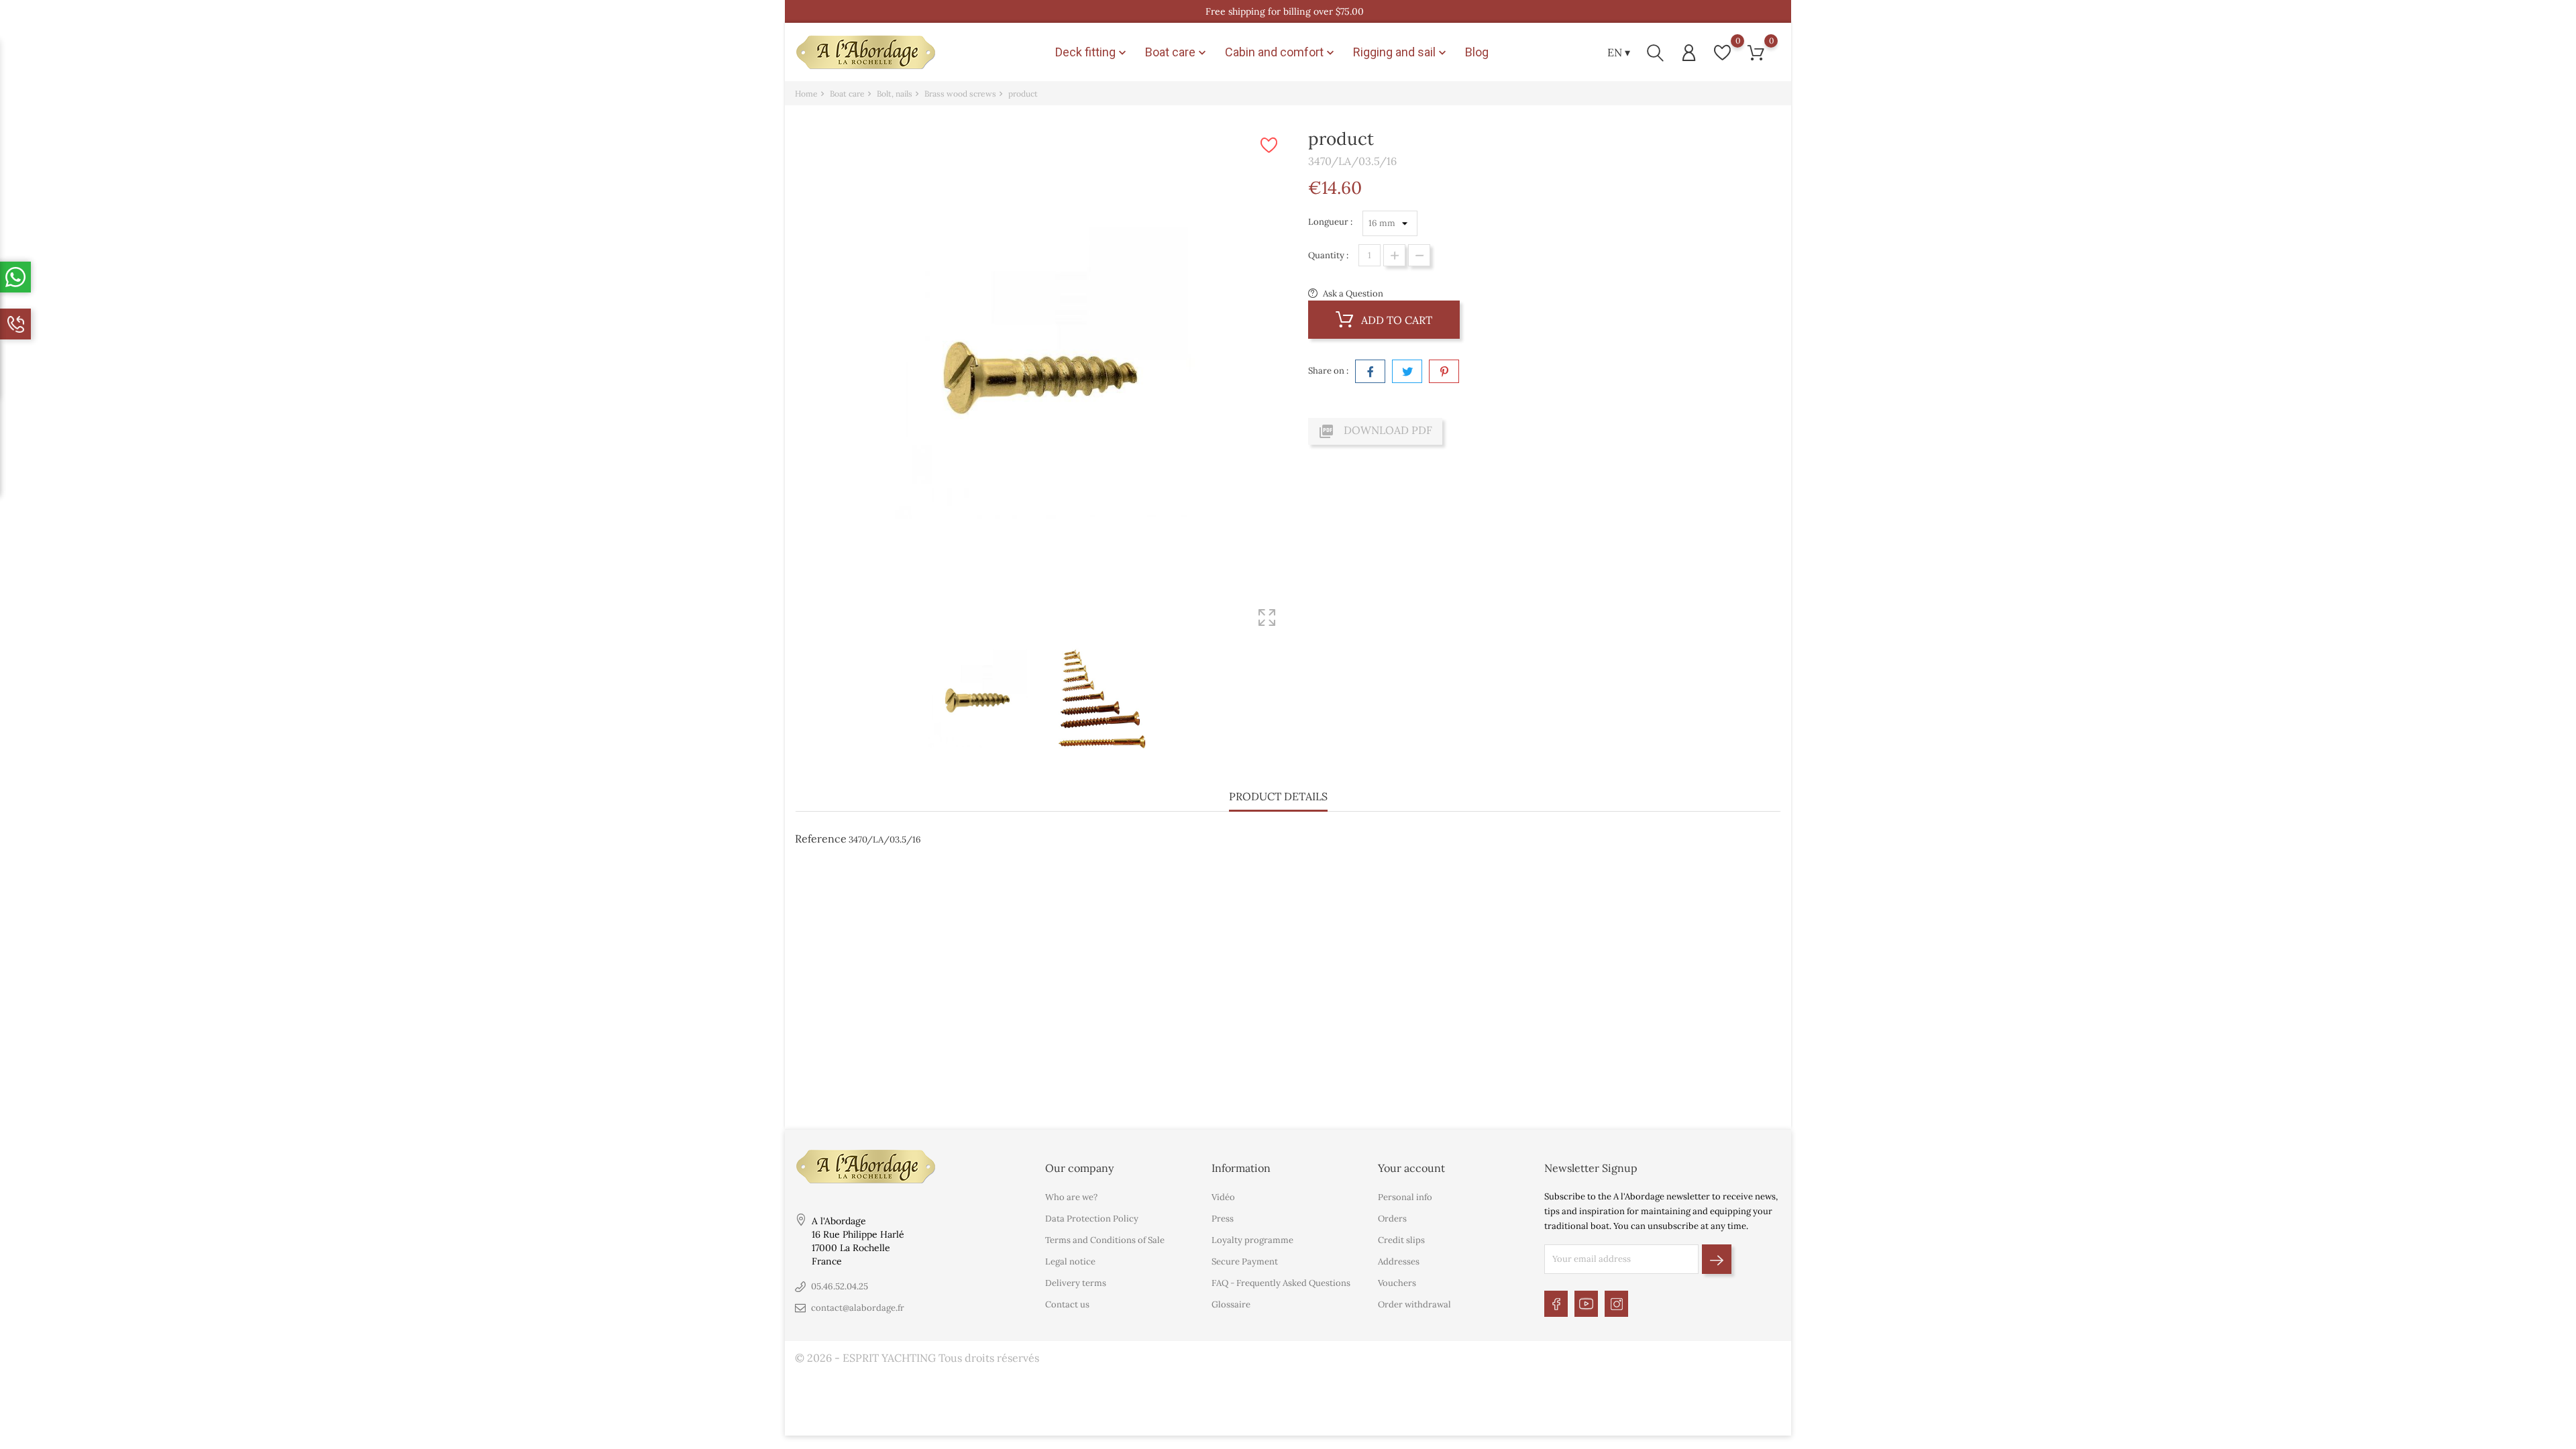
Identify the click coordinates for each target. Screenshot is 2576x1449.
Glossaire (1231, 1304)
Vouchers (1397, 1283)
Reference (821, 839)
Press (1223, 1219)
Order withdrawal (1414, 1304)
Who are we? (1071, 1197)
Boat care (1177, 52)
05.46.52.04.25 (840, 1286)
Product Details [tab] (1278, 796)
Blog (1477, 52)
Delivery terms (1076, 1283)
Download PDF (1375, 431)
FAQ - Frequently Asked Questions (1281, 1283)
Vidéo (1223, 1197)
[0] (1722, 53)
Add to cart (1395, 320)
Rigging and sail (1401, 52)
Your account (1411, 1168)
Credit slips (1401, 1240)
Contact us (1067, 1304)
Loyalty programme (1252, 1240)
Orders (1392, 1219)
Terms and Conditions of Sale (1105, 1240)
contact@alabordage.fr (858, 1308)
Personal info (1405, 1197)
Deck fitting (1092, 52)
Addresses (1399, 1262)
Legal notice (1070, 1262)
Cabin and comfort (1281, 52)
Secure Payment (1245, 1262)
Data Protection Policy (1092, 1219)
